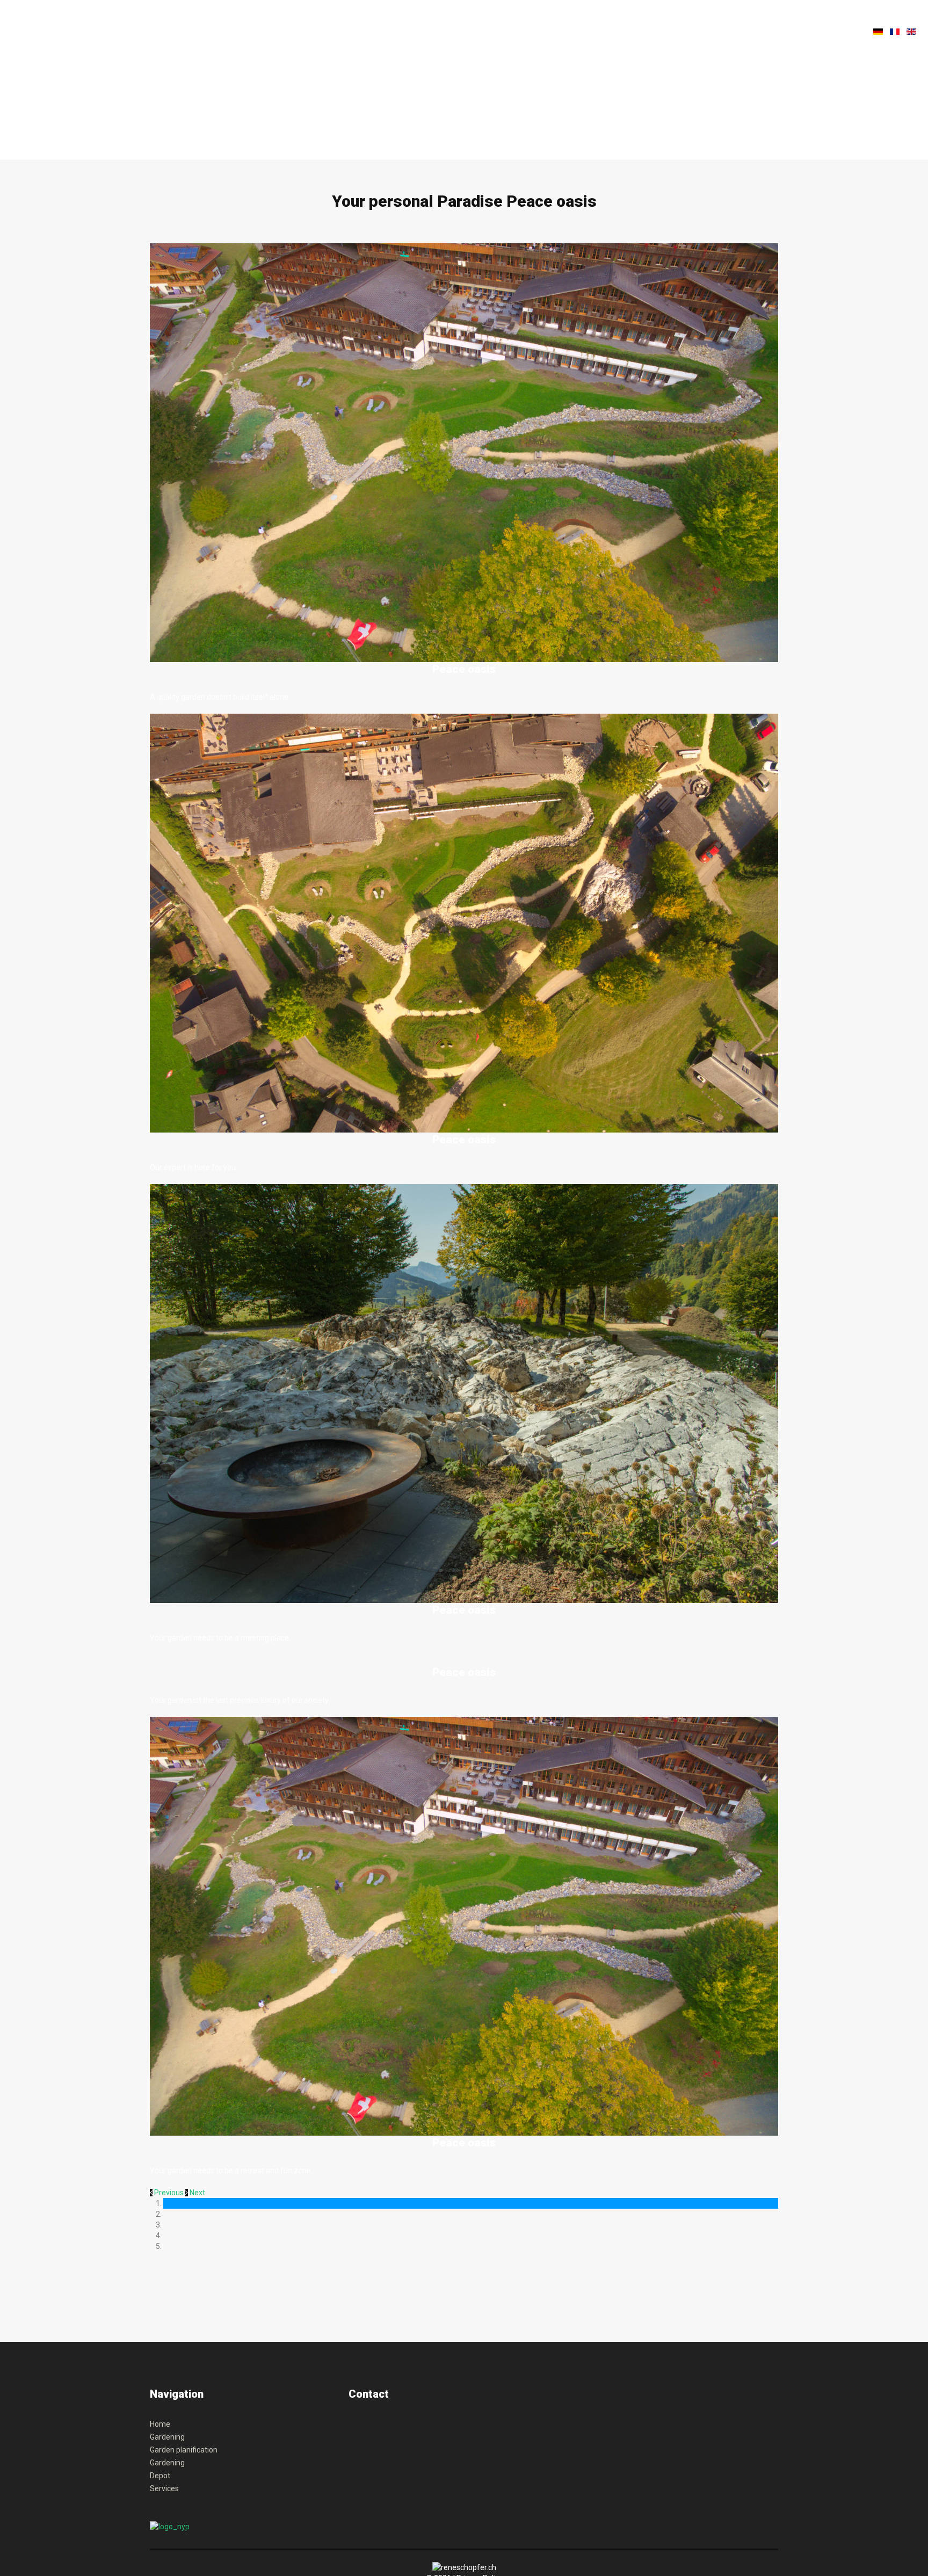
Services (164, 2488)
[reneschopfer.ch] (195, 34)
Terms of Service (397, 2472)
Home (160, 2424)
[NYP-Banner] (170, 2526)
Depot (160, 2476)
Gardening (167, 2437)
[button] (168, 2193)
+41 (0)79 (362, 2429)
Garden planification (184, 2450)
